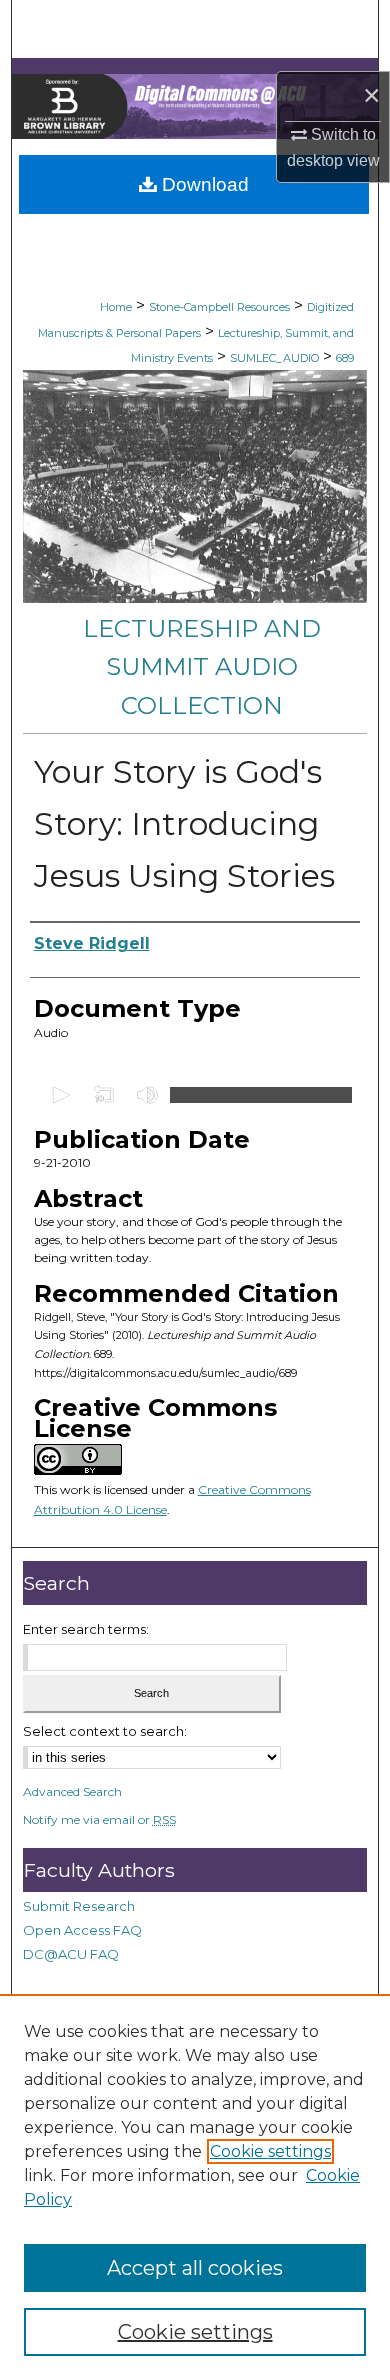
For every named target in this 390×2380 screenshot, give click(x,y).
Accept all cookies (195, 2268)
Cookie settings (270, 2151)
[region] (195, 2187)
